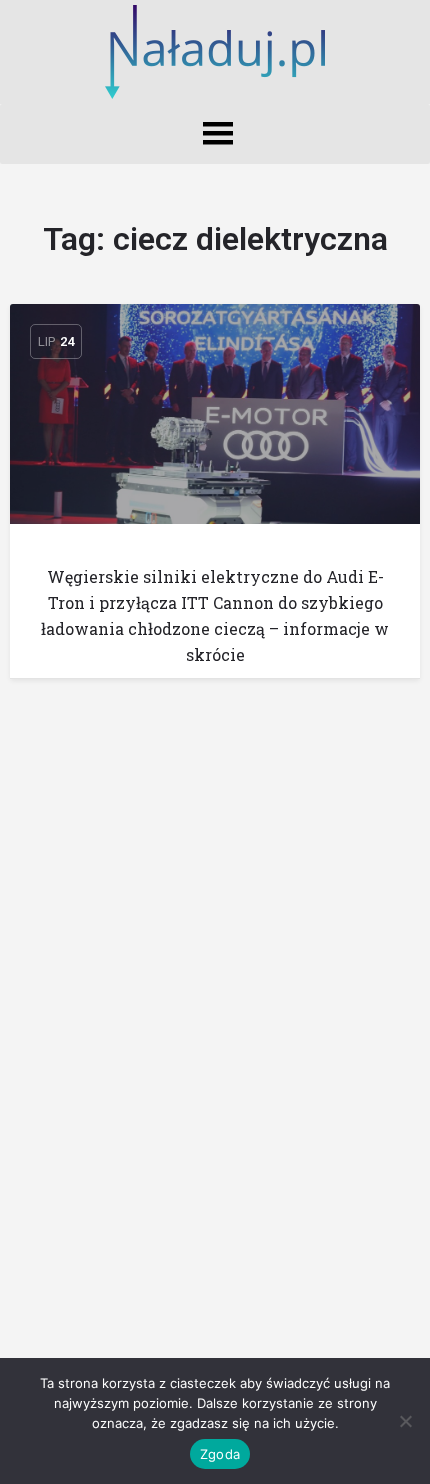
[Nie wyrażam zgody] (405, 1421)
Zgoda (220, 1454)
